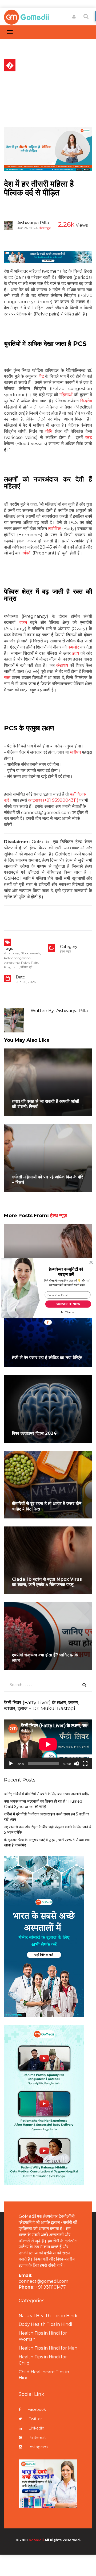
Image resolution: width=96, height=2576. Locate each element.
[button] (66, 1272)
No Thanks (68, 1312)
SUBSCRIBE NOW (68, 1304)
